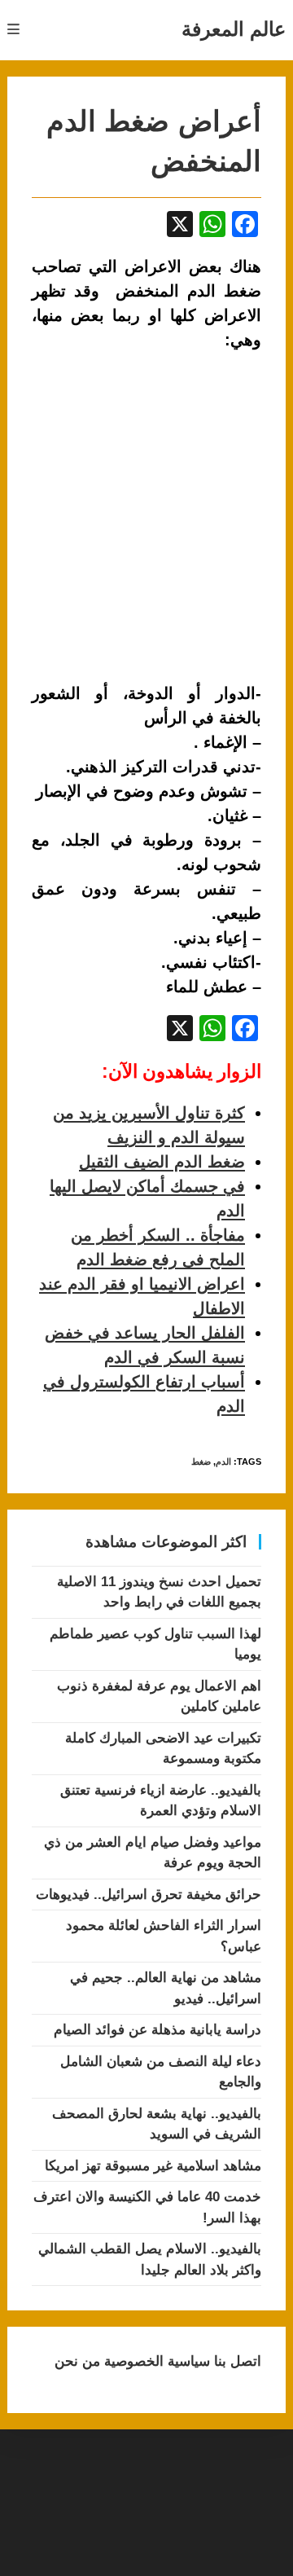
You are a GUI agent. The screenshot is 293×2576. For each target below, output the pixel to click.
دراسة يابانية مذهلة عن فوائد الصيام (157, 2030)
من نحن (77, 2361)
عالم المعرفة (234, 29)
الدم (223, 1462)
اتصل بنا (236, 2361)
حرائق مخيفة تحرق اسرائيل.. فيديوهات (149, 1895)
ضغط (201, 1462)
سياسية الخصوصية (155, 2361)
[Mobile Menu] (14, 30)
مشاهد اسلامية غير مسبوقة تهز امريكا (153, 2166)
